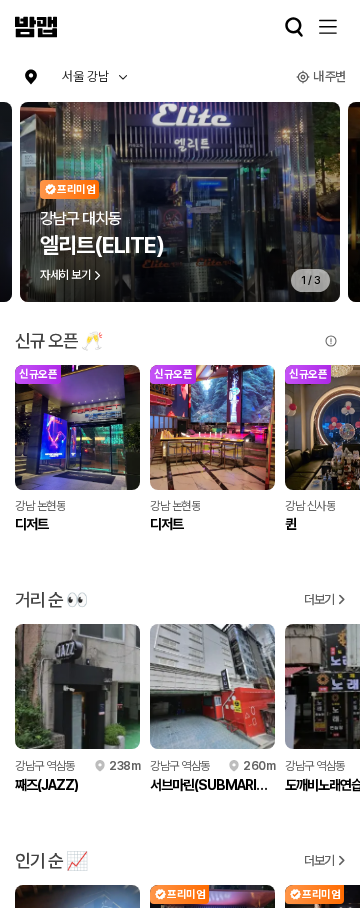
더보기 (319, 599)
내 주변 (329, 76)
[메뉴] (328, 27)
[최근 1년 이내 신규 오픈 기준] (331, 341)
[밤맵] (36, 27)
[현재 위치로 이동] (31, 77)
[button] (95, 77)
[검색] (294, 27)
